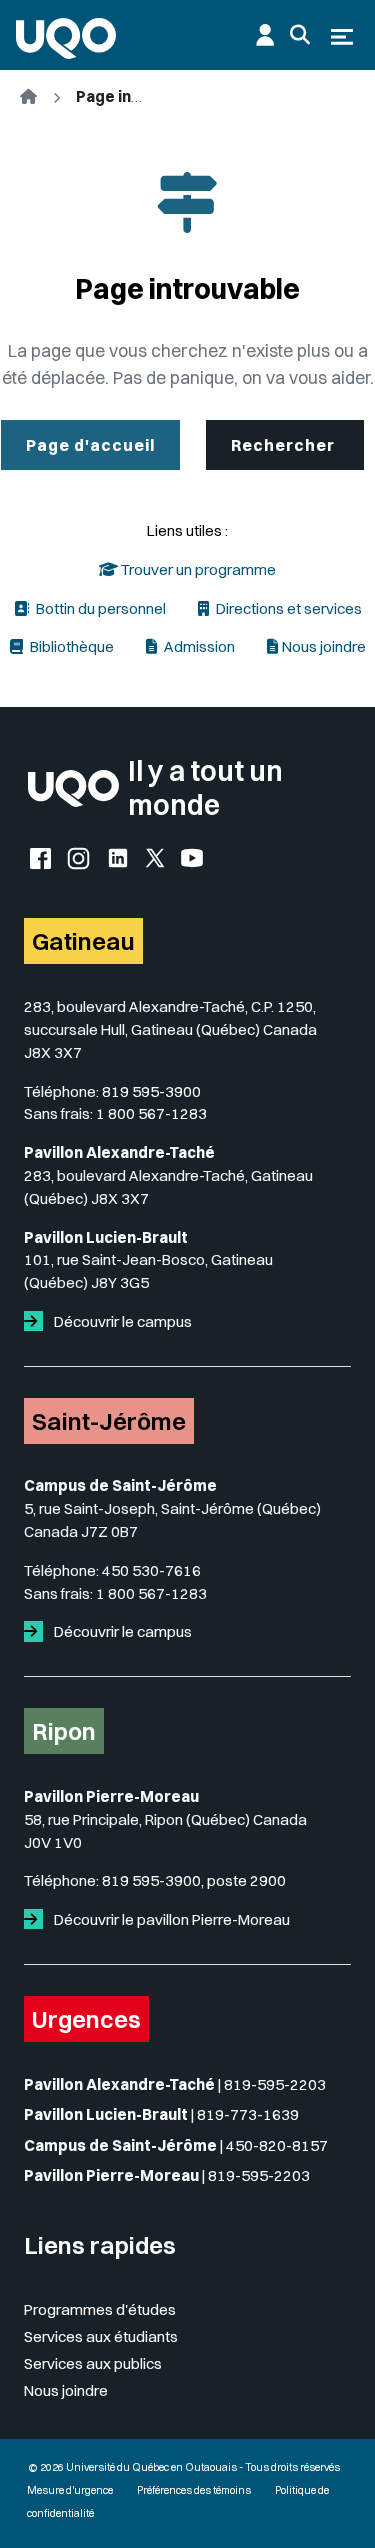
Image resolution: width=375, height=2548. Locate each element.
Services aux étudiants (101, 2336)
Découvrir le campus (121, 1321)
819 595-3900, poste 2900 (194, 1880)
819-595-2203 (275, 2084)
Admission (198, 646)
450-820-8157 (277, 2145)
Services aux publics (93, 2363)
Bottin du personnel (99, 608)
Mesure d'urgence (70, 2490)
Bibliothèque (70, 646)
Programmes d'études (100, 2309)
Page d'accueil (90, 445)
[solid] (37, 1321)
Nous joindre (324, 646)
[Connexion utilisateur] (265, 35)
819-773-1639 (248, 2114)
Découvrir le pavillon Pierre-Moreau (170, 1919)
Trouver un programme (197, 569)
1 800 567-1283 (151, 1113)
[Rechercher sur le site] (300, 35)
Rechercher (285, 445)
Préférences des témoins (194, 2490)
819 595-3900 (151, 1091)
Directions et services (287, 608)
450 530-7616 (151, 1570)
